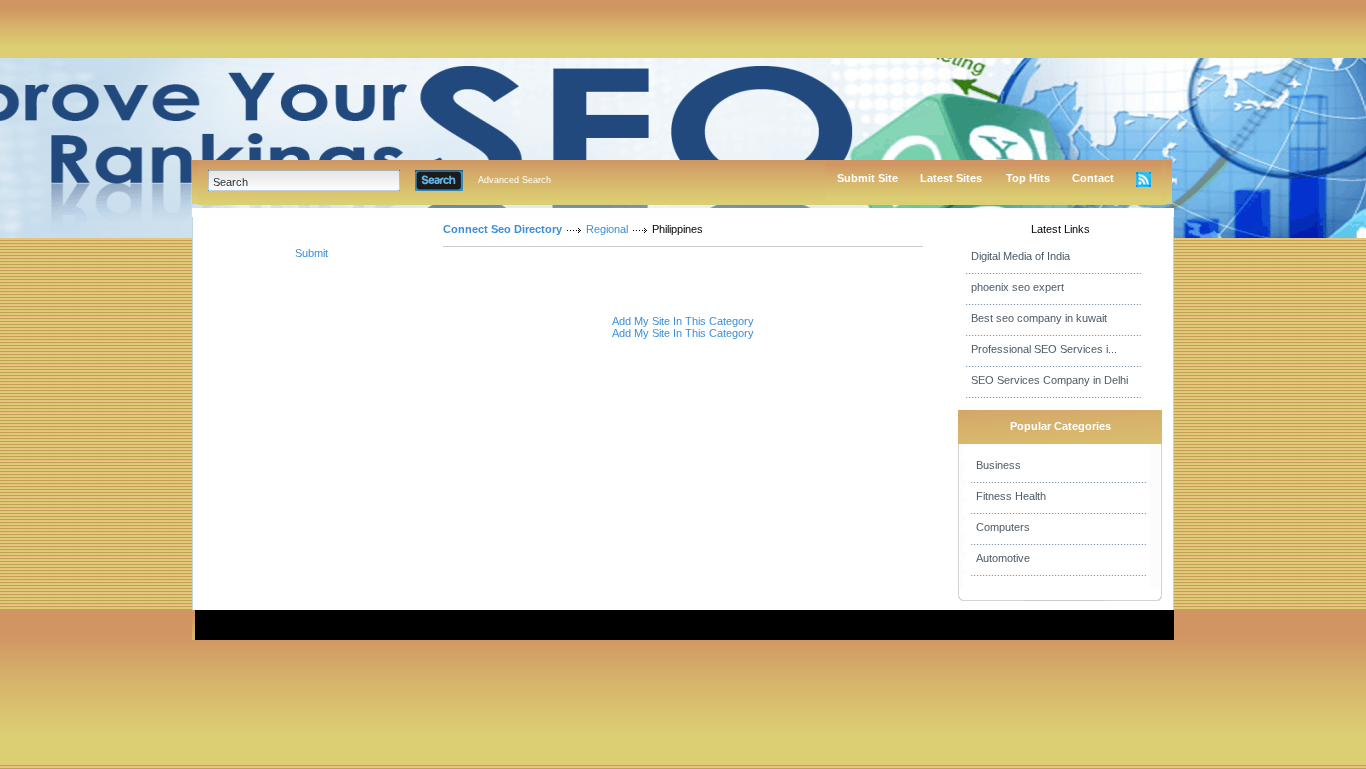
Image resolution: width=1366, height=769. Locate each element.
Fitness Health (1011, 496)
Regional (607, 229)
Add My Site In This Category (683, 321)
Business (998, 465)
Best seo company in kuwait (1039, 318)
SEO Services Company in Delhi (1049, 380)
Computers (1003, 527)
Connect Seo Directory (502, 229)
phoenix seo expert (1017, 287)
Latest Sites (951, 178)
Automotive (1003, 558)
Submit (311, 253)
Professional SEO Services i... (1044, 349)
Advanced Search (514, 180)
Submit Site (867, 178)
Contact (1093, 178)
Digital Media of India (1020, 256)
